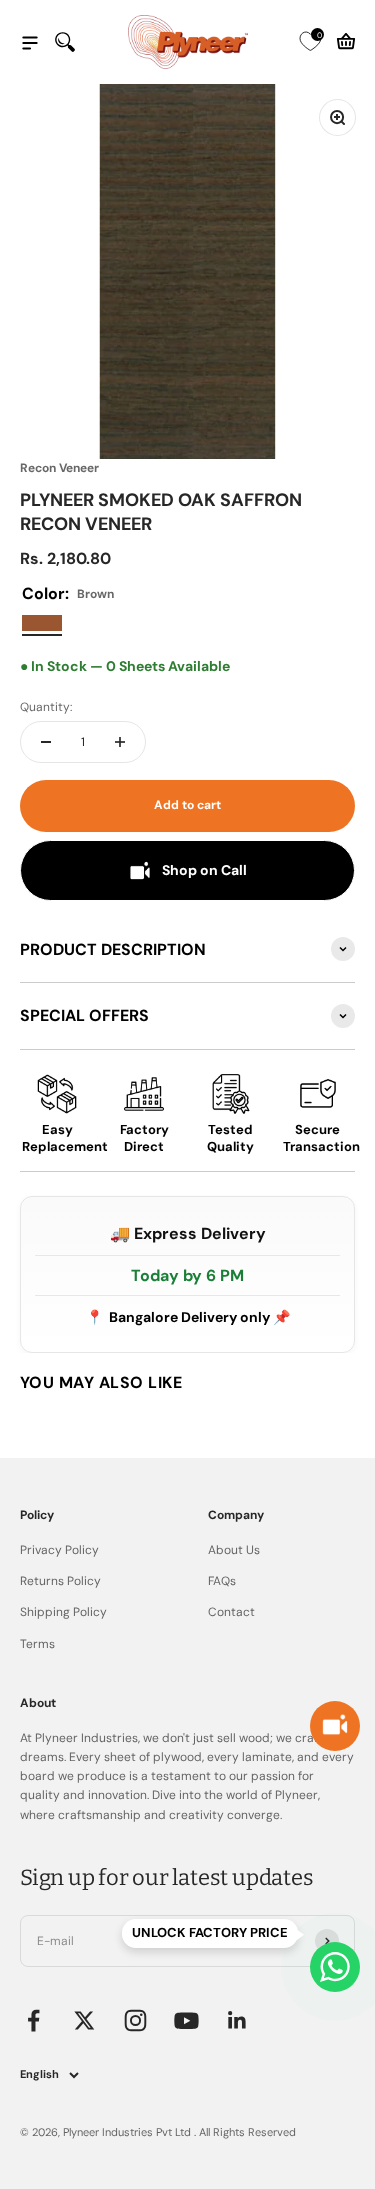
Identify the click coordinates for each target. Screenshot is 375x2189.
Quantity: (46, 707)
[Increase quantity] (120, 742)
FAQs (222, 1581)
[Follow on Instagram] (135, 2020)
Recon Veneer (59, 468)
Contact (231, 1612)
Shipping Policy (63, 1612)
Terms (37, 1644)
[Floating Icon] (335, 1967)
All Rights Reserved (247, 2132)
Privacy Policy (59, 1550)
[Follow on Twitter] (84, 2020)
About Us (234, 1550)
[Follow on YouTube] (186, 2020)
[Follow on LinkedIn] (237, 2020)
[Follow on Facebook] (33, 2020)
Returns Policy (60, 1581)
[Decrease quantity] (46, 742)
